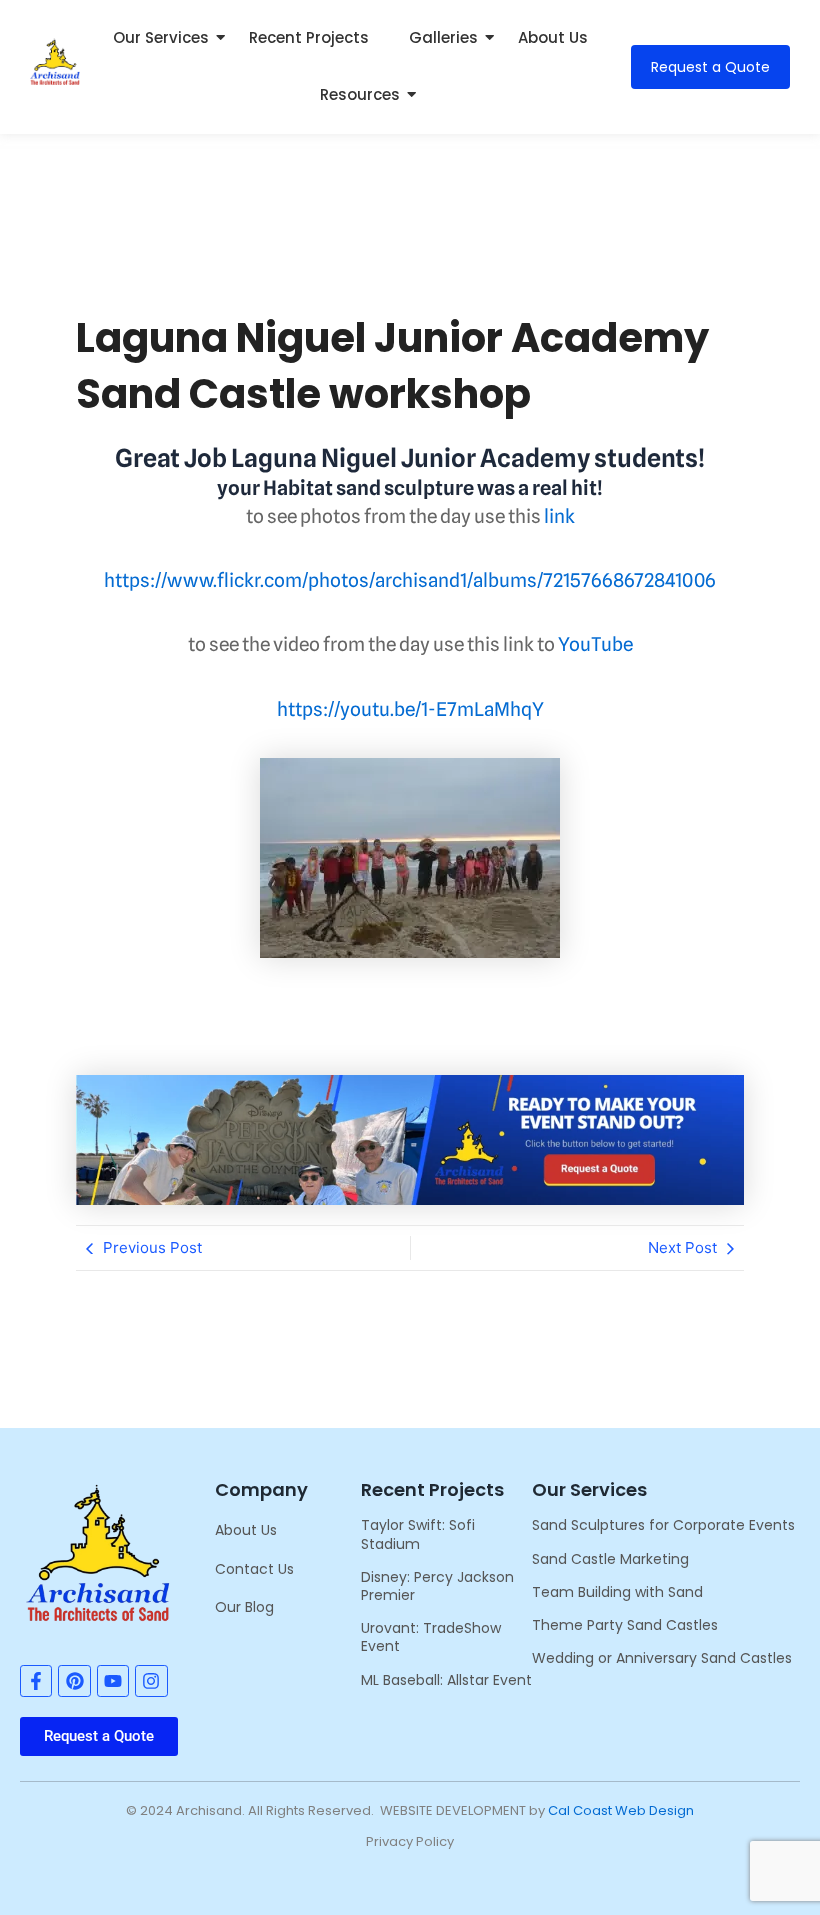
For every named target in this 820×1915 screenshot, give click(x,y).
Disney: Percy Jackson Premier (437, 1586)
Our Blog (244, 1607)
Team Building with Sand (617, 1592)
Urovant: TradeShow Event (431, 1637)
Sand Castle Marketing (610, 1559)
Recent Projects (309, 37)
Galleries (443, 37)
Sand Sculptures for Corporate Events (663, 1525)
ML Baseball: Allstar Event (446, 1680)
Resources (360, 94)
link (559, 516)
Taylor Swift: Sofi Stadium (418, 1534)
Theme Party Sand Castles (625, 1625)
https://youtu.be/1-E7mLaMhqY (410, 709)
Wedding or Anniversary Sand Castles (662, 1658)
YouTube (595, 644)
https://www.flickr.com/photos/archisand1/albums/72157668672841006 (410, 580)
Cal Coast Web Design (621, 1810)
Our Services (161, 37)
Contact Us (254, 1569)
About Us (553, 37)
